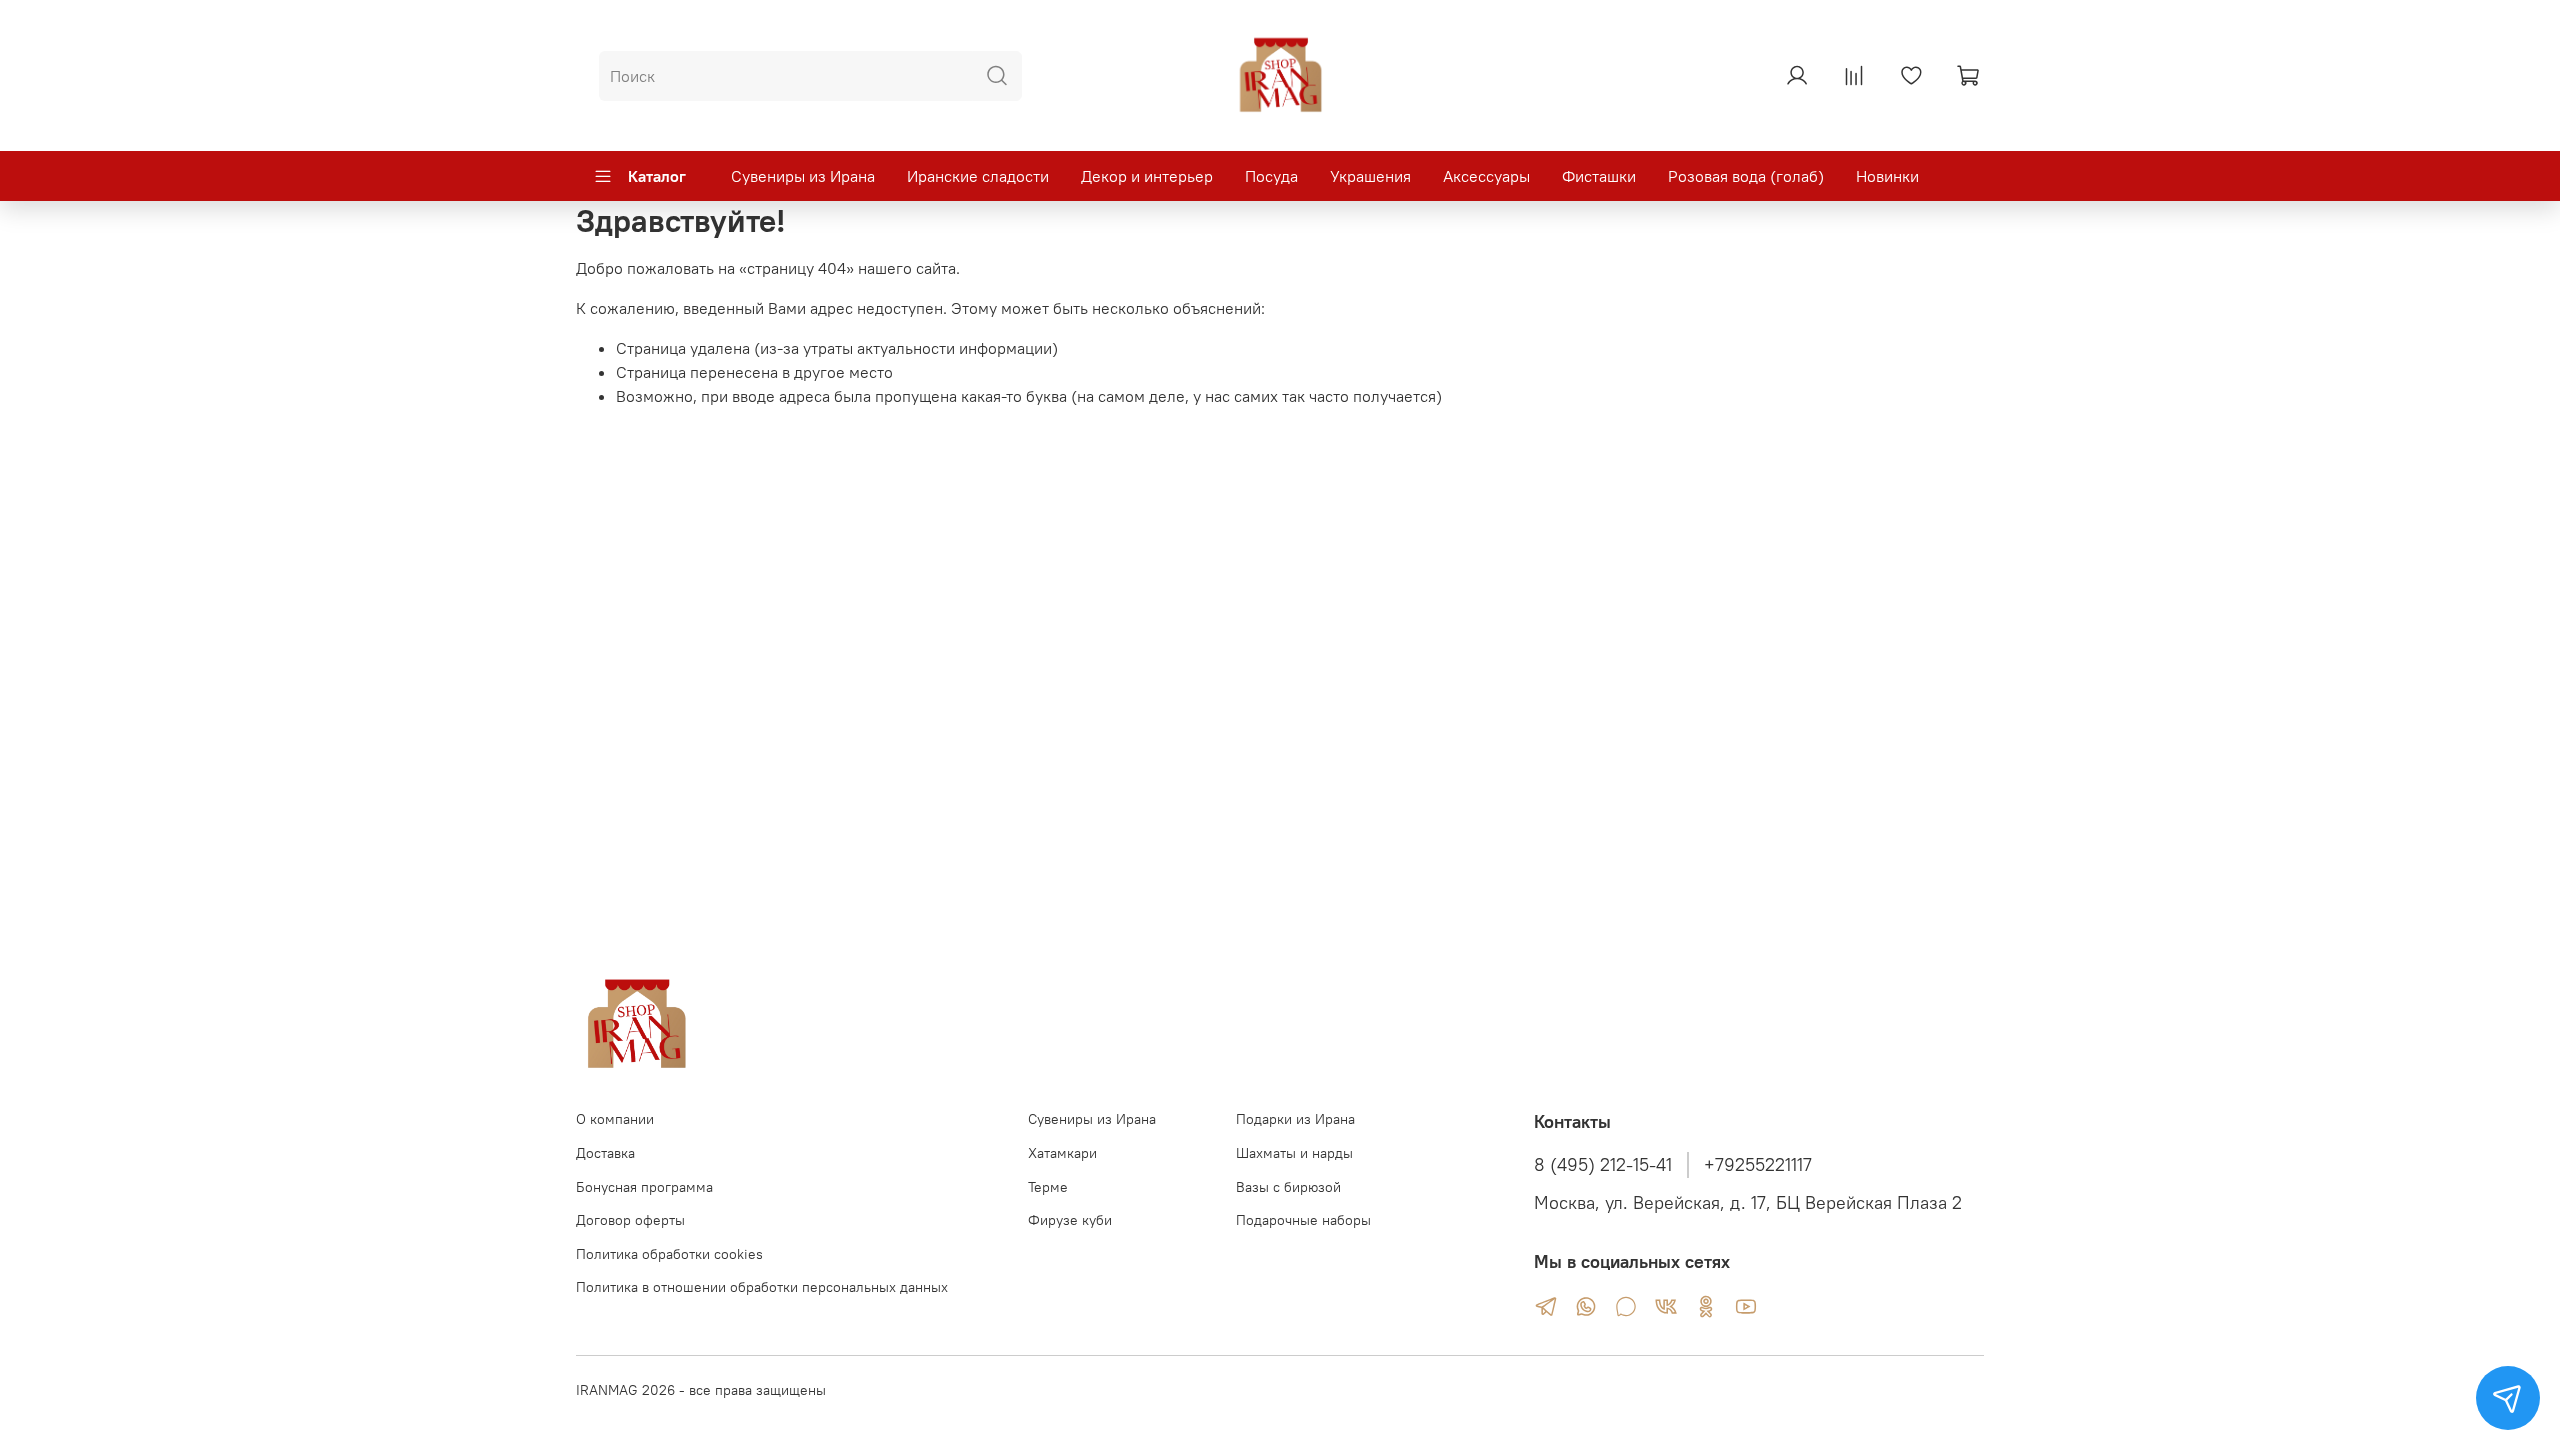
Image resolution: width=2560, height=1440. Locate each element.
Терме (1048, 1187)
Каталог (657, 176)
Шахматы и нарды (1294, 1153)
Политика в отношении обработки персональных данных (762, 1287)
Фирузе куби (1070, 1220)
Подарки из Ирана (1295, 1119)
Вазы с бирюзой (1288, 1187)
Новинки (1887, 176)
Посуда (1271, 176)
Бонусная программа (644, 1187)
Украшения (1370, 176)
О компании (615, 1119)
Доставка (605, 1153)
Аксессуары (1486, 176)
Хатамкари (1062, 1153)
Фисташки (1599, 176)
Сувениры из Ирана (803, 176)
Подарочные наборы (1303, 1220)
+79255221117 (1758, 1165)
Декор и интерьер (1147, 176)
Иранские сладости (978, 176)
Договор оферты (630, 1220)
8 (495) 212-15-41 (1603, 1165)
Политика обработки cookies (669, 1254)
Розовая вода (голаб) (1746, 176)
